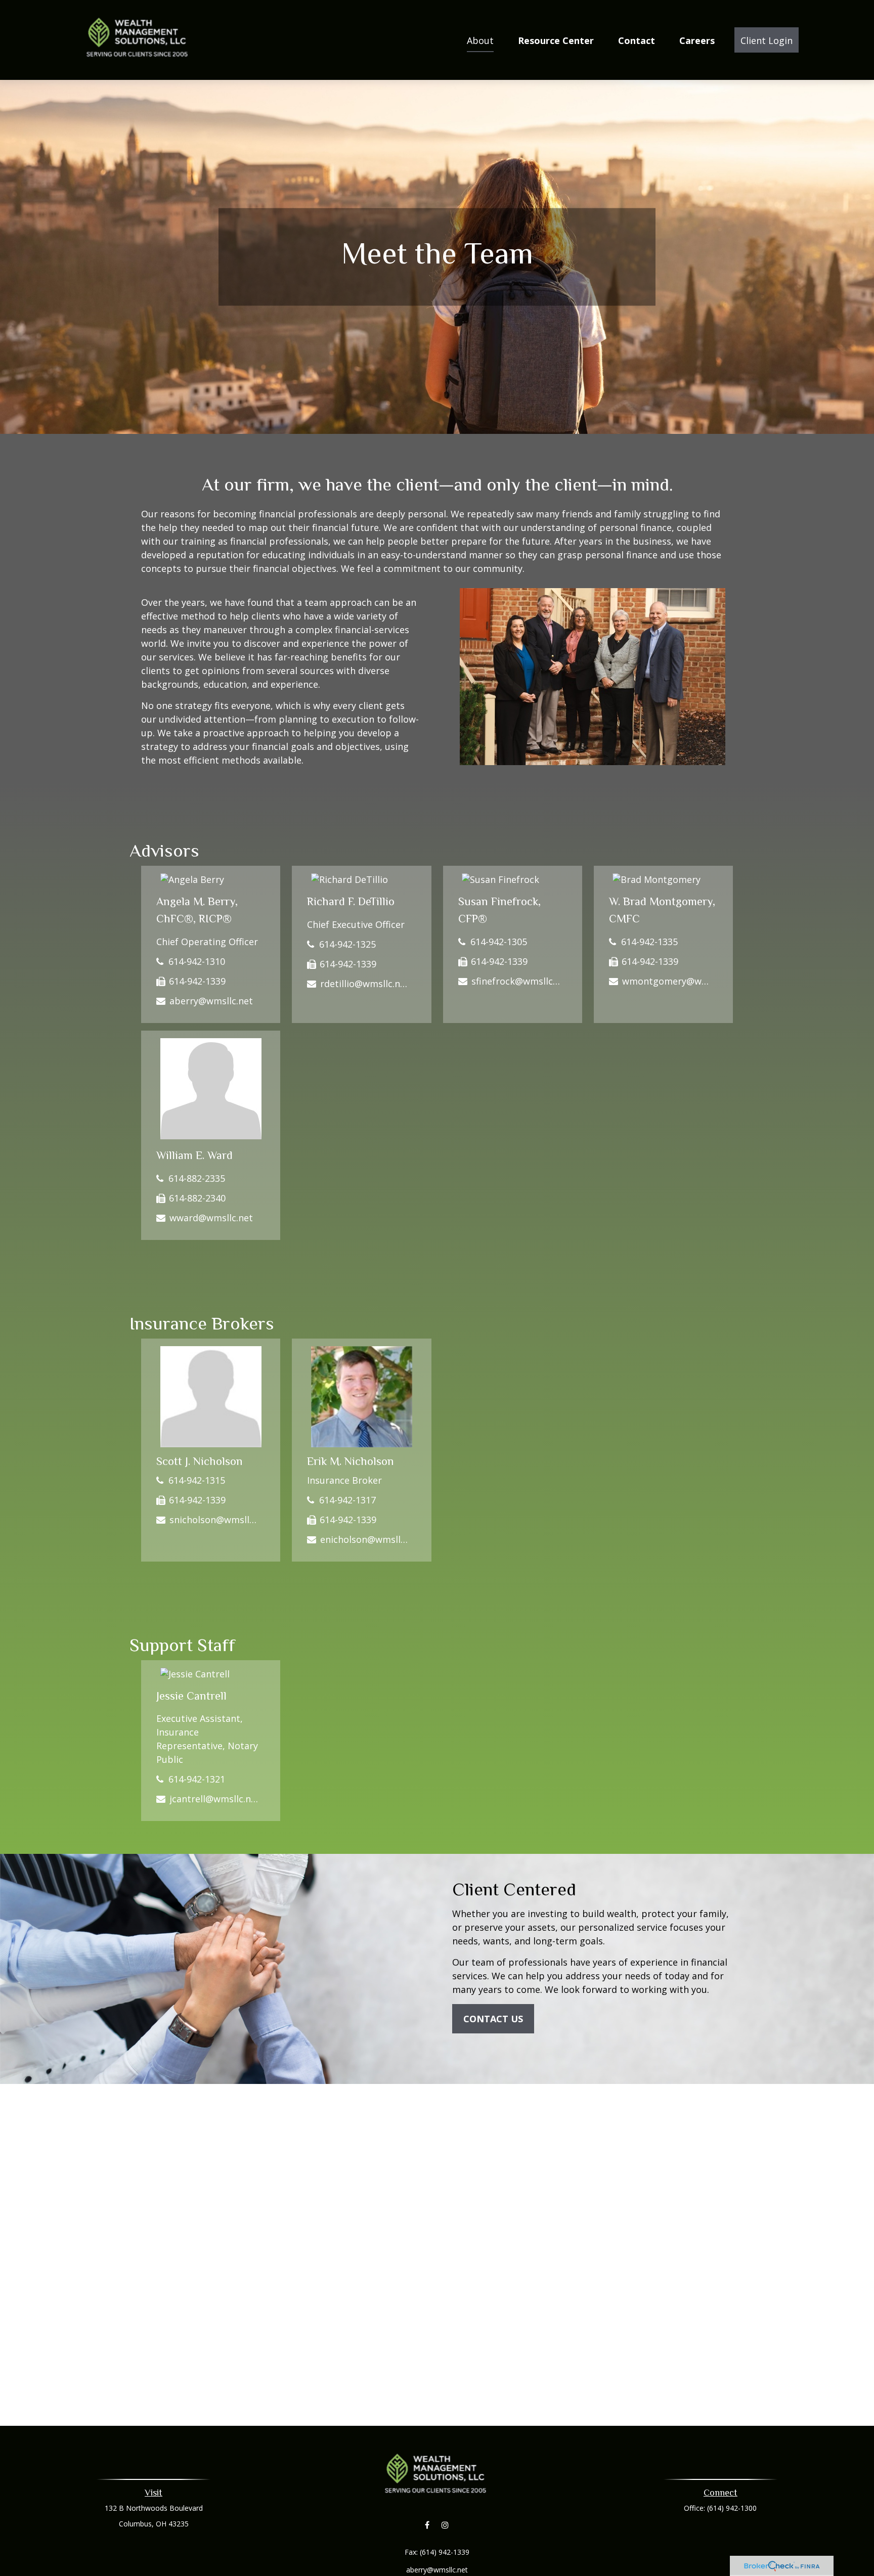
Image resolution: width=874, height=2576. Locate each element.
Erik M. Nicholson (351, 1461)
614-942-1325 (347, 944)
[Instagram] (445, 2525)
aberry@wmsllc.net (211, 1001)
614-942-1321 (197, 1779)
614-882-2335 (197, 1178)
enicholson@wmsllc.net (364, 1539)
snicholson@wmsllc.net (214, 1520)
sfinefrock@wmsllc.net (516, 981)
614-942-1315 (197, 1480)
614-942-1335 (649, 942)
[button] (480, 40)
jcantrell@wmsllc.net (214, 1799)
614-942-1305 (499, 942)
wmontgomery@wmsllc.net (666, 981)
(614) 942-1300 (732, 2508)
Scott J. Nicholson (200, 1461)
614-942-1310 (197, 961)
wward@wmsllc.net (211, 1218)
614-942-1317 (347, 1500)
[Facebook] (427, 2525)
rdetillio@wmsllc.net (364, 984)
